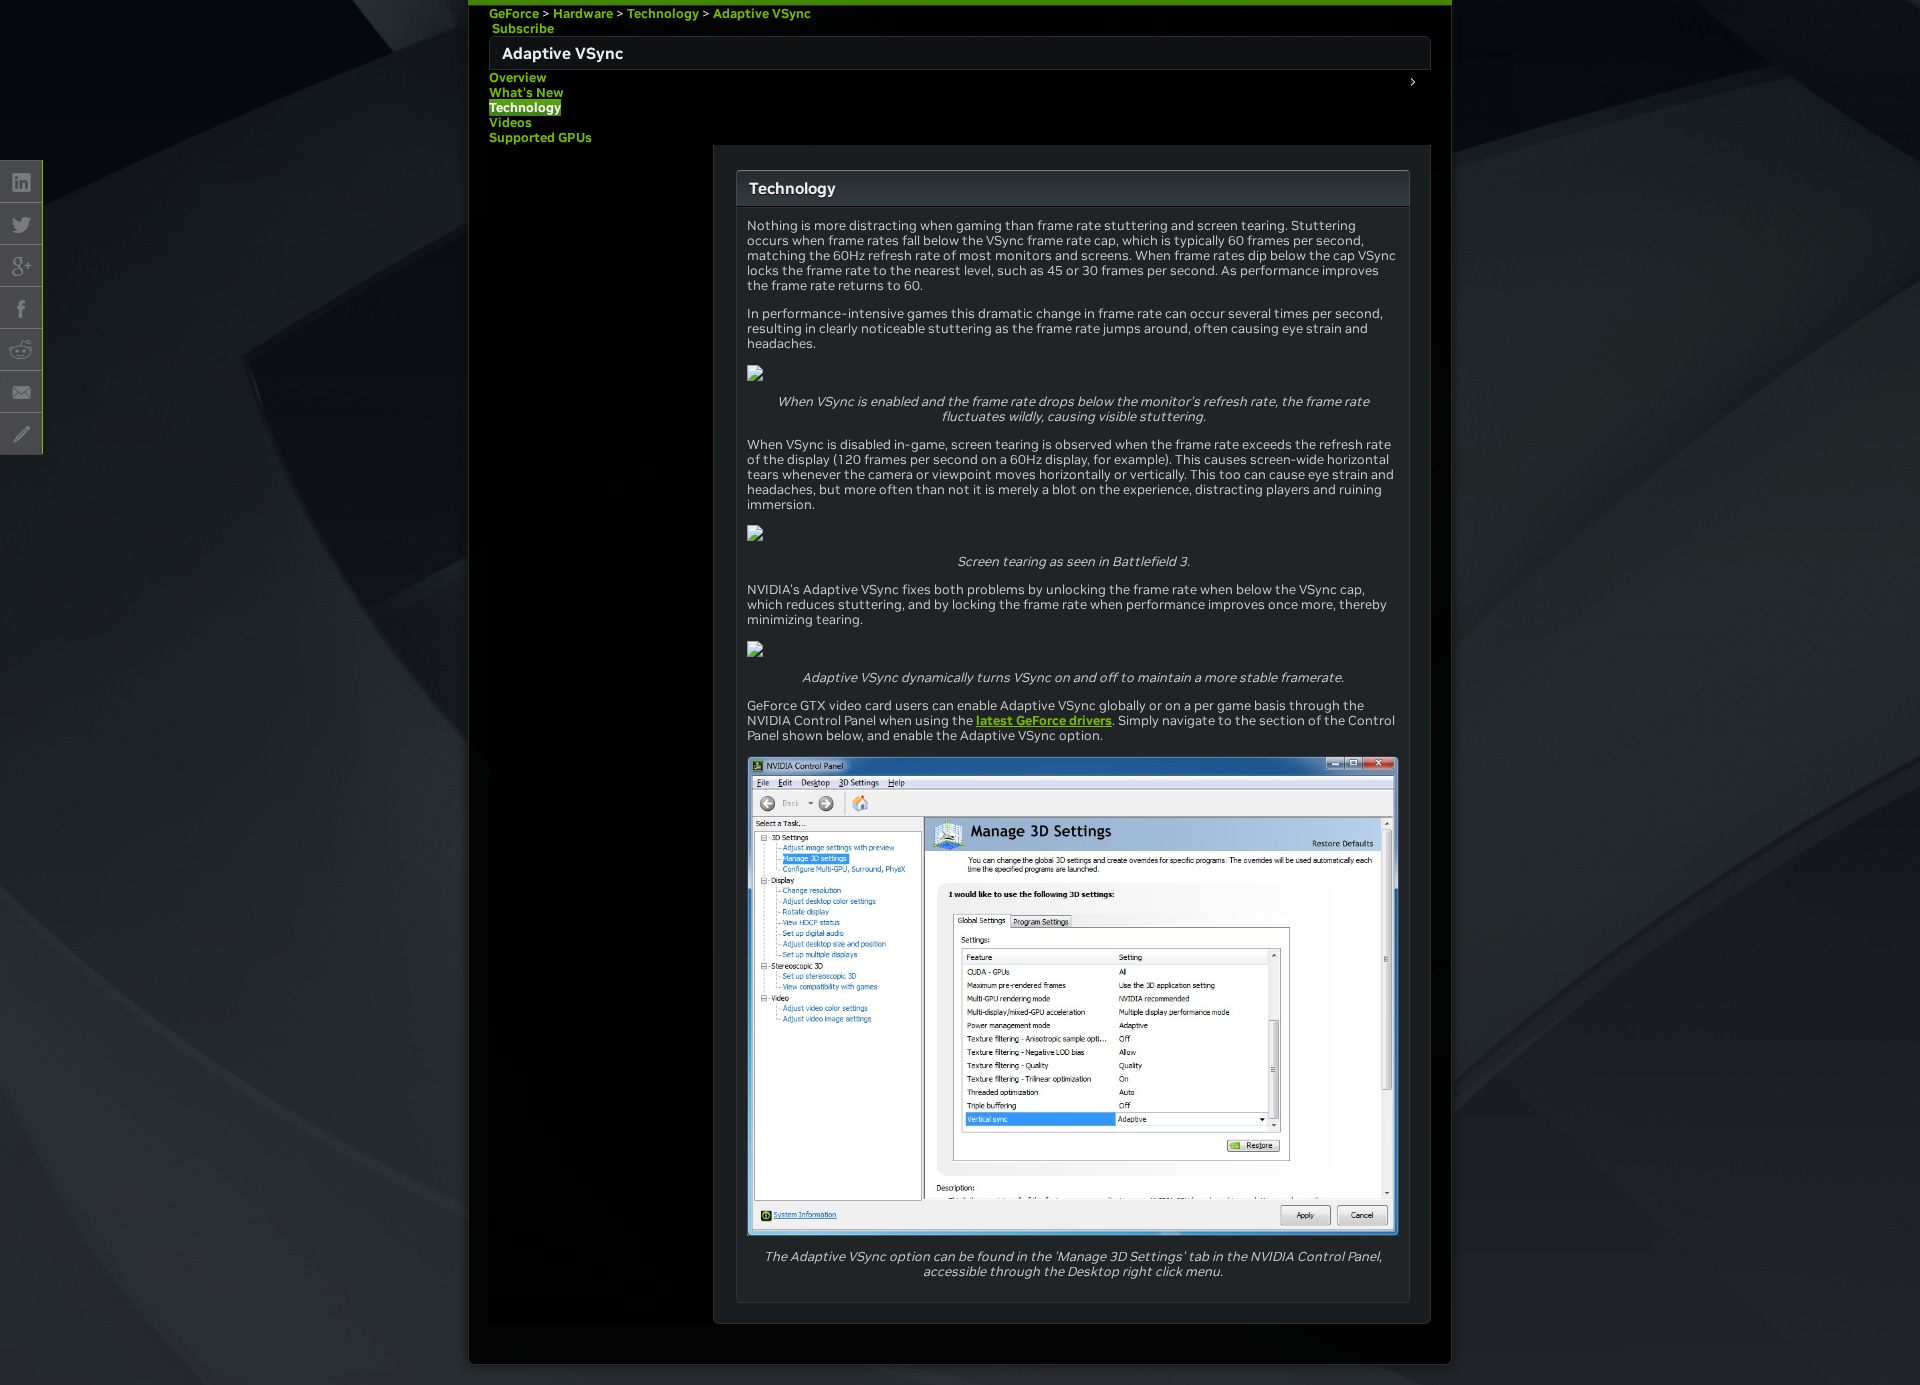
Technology (663, 13)
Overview (518, 77)
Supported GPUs (540, 137)
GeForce (514, 13)
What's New (526, 92)
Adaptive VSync (762, 13)
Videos (510, 122)
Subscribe (521, 28)
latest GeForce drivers (1044, 720)
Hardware (583, 13)
